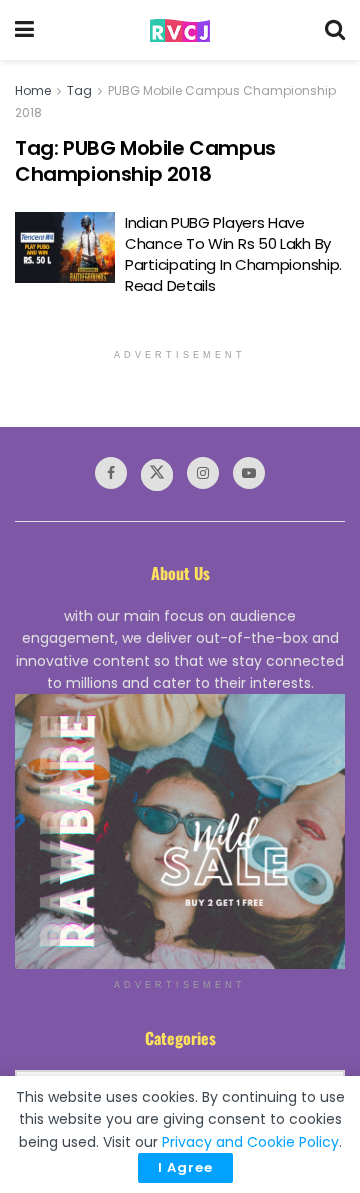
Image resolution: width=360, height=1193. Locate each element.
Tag (79, 90)
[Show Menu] (24, 30)
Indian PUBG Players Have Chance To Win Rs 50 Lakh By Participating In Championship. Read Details (233, 254)
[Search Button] (335, 30)
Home (33, 90)
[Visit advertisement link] (180, 831)
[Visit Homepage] (180, 30)
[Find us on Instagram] (203, 473)
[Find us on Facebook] (111, 473)
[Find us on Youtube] (249, 473)
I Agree (185, 1167)
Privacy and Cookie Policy (250, 1142)
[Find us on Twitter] (157, 475)
